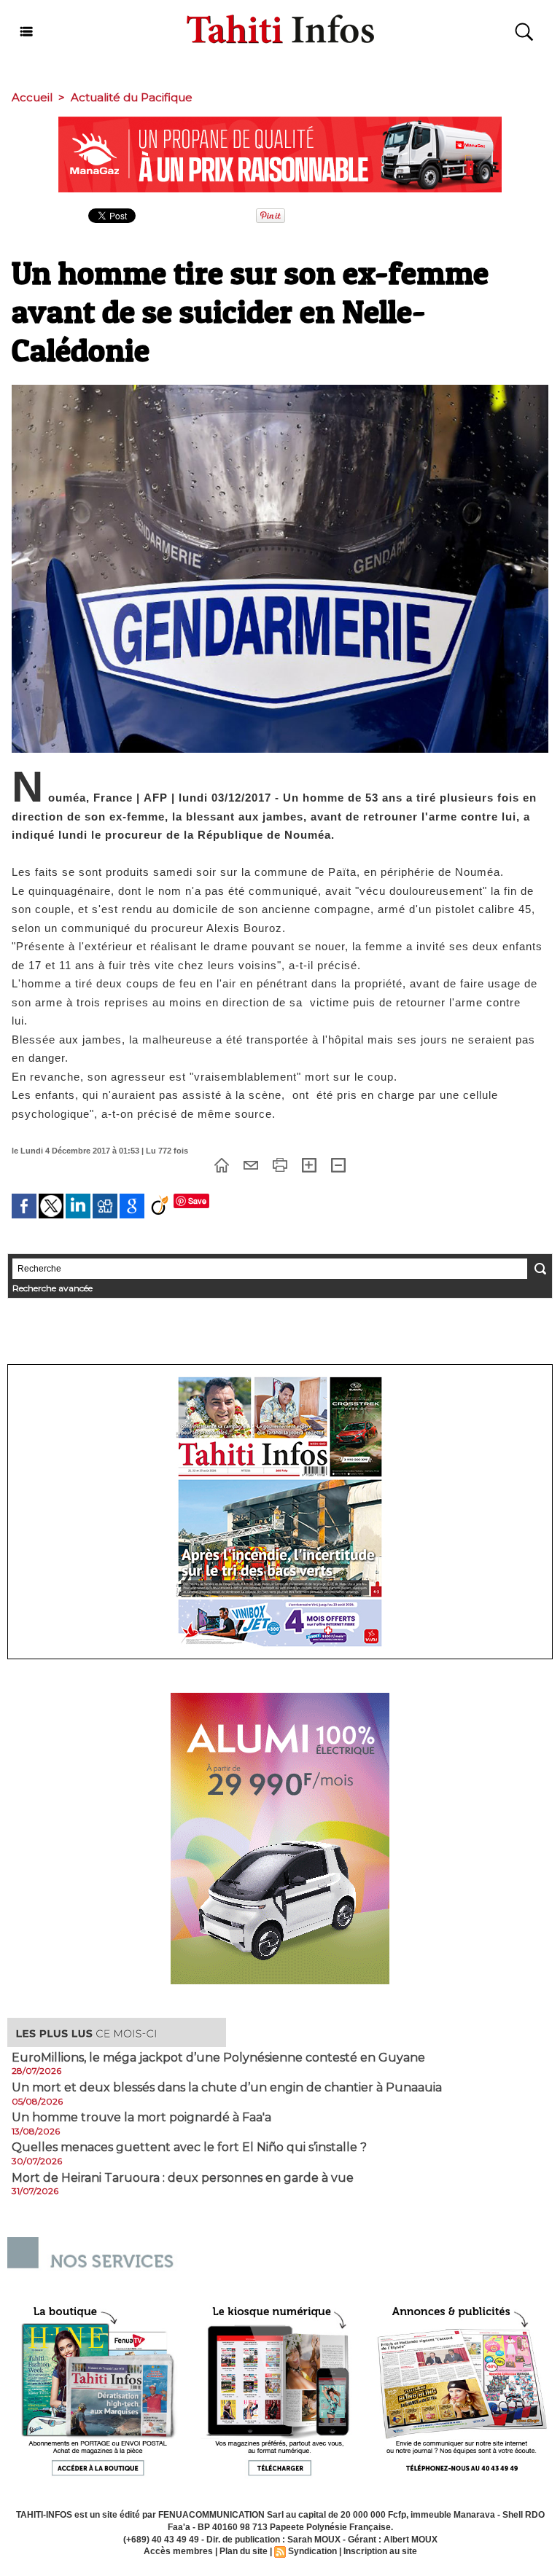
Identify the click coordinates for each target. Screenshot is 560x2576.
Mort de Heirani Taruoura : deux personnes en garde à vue (183, 2178)
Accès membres (178, 2551)
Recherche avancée (52, 1288)
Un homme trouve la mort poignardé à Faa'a (141, 2118)
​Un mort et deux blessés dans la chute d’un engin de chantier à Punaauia (227, 2088)
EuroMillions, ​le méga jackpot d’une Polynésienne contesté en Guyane (218, 2058)
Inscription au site (380, 2551)
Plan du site (244, 2551)
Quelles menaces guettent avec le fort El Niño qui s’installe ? (189, 2148)
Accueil (32, 97)
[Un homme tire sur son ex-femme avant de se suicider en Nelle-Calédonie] (280, 389)
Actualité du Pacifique (132, 97)
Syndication (312, 2551)
